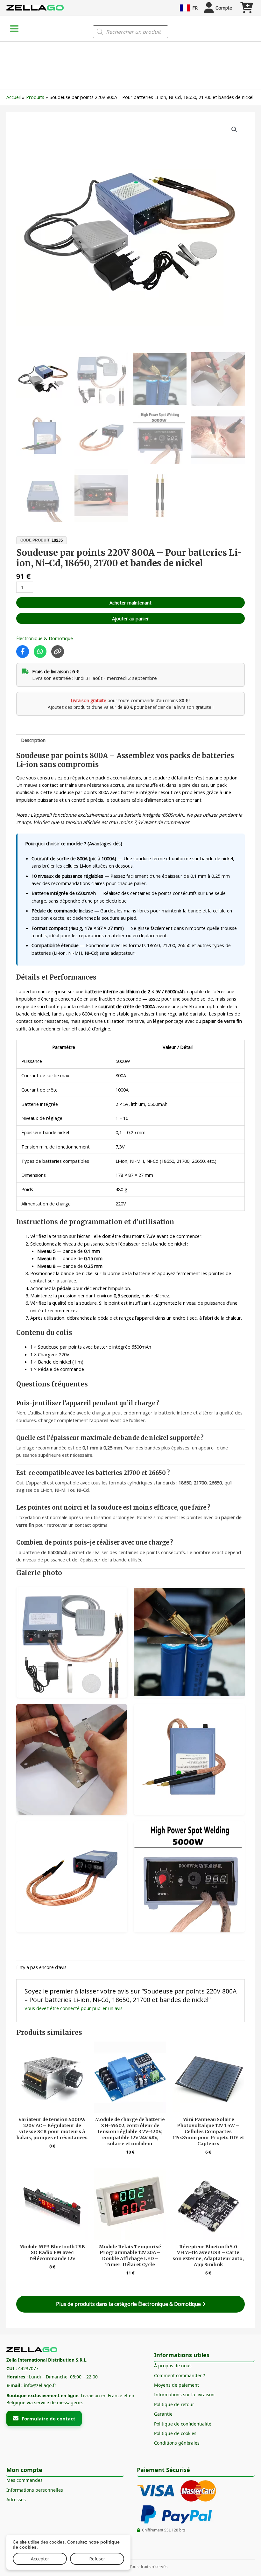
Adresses (16, 2499)
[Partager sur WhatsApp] (40, 652)
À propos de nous (173, 2366)
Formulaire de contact (49, 2419)
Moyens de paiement (176, 2385)
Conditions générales (177, 2443)
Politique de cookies (175, 2433)
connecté (70, 2008)
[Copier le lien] (58, 652)
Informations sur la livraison (184, 2394)
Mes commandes (25, 2480)
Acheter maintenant (130, 603)
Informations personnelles (35, 2490)
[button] (234, 129)
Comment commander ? (180, 2375)
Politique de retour (174, 2404)
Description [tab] (33, 740)
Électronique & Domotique (45, 638)
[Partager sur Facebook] (23, 652)
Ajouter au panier (130, 618)
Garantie (163, 2414)
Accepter (40, 2559)
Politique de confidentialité (183, 2424)
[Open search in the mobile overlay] (130, 32)
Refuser (97, 2559)
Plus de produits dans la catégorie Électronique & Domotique (129, 2304)
